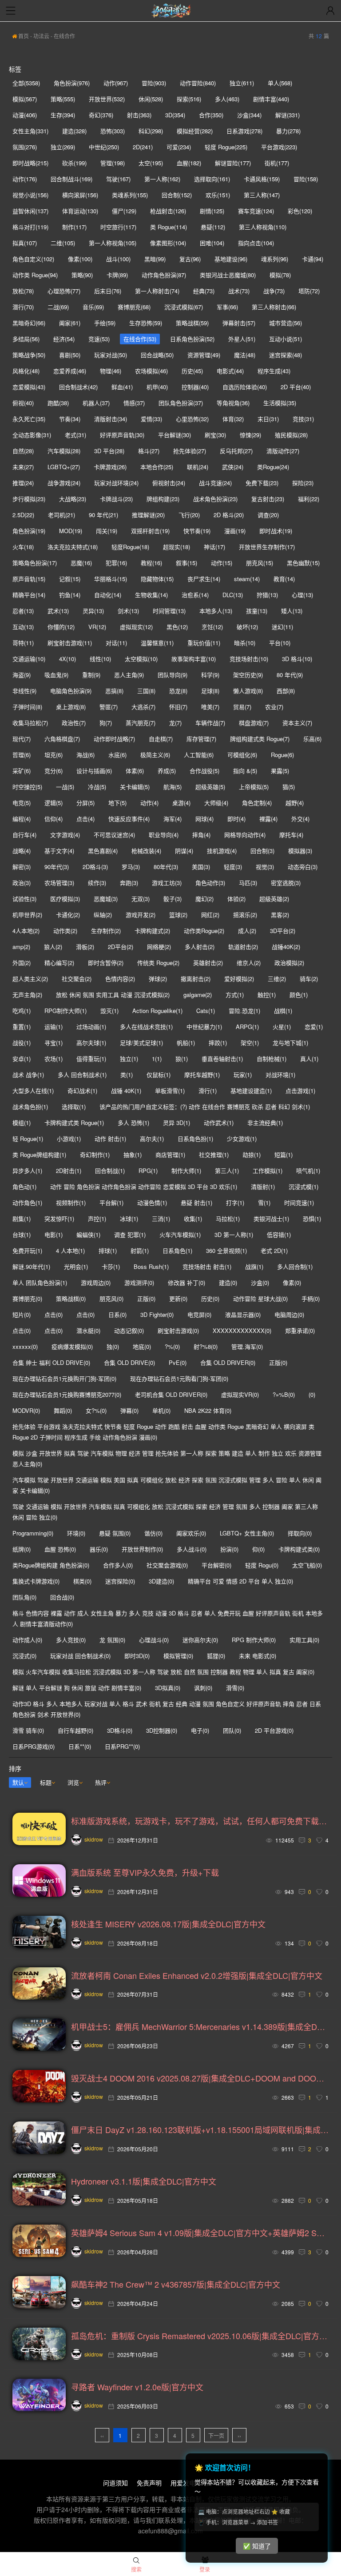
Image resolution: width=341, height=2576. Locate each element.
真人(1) (309, 1059)
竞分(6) (54, 771)
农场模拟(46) (151, 371)
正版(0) (146, 1298)
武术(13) (58, 611)
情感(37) (134, 403)
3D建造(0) (161, 1581)
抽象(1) (133, 1154)
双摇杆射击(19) (150, 531)
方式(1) (235, 995)
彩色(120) (300, 211)
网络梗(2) (159, 947)
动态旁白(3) (303, 867)
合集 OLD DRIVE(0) (129, 1362)
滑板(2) (85, 947)
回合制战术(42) (78, 387)
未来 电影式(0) (258, 1656)
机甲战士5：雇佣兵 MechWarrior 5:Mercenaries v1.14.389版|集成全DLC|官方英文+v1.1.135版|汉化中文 (200, 2026)
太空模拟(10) (141, 659)
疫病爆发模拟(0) (72, 1346)
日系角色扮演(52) (192, 339)
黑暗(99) (155, 259)
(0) (312, 1394)
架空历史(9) (248, 675)
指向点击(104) (256, 243)
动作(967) (116, 83)
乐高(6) (312, 739)
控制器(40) (195, 387)
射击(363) (139, 115)
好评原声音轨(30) (122, 435)
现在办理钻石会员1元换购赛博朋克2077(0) (67, 1394)
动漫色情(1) (152, 1202)
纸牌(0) (22, 1549)
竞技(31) (303, 419)
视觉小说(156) (30, 195)
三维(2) (277, 979)
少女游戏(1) (242, 1138)
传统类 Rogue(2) (158, 963)
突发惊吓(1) (59, 1218)
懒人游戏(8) (248, 691)
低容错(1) (279, 1234)
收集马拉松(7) (30, 723)
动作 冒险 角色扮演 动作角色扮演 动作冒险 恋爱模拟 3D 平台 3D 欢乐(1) (144, 1186)
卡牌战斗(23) (116, 499)
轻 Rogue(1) (28, 1138)
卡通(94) (313, 259)
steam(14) (247, 579)
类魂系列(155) (130, 195)
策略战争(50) (29, 355)
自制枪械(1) (272, 1059)
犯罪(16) (116, 563)
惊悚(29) (250, 435)
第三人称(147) (262, 195)
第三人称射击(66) (274, 307)
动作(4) (149, 803)
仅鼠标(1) (159, 1075)
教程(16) (151, 563)
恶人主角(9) (129, 675)
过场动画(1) (91, 1027)
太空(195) (151, 163)
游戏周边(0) (96, 1282)
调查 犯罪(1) (130, 1234)
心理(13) (302, 595)
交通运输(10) (29, 659)
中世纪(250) (104, 147)
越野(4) (295, 803)
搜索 (136, 2569)
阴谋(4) (184, 851)
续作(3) (97, 883)
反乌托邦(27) (236, 451)
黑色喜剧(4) (103, 851)
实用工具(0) (304, 1640)
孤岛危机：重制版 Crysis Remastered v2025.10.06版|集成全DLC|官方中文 (200, 2336)
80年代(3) (166, 867)
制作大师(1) (186, 1170)
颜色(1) (299, 995)
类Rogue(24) (273, 467)
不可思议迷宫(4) (114, 835)
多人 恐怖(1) (133, 1123)
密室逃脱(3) (286, 883)
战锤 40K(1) (126, 1091)
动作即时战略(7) (114, 739)
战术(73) (239, 291)
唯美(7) (210, 707)
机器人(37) (96, 403)
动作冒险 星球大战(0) (260, 1298)
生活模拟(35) (280, 403)
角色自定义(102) (33, 259)
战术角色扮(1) (30, 1107)
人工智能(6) (199, 755)
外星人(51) (242, 339)
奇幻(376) (101, 115)
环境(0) (76, 1533)
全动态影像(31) (32, 435)
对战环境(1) (280, 1075)
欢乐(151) (218, 195)
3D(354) (175, 115)
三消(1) (161, 1218)
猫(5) (289, 787)
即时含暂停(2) (106, 963)
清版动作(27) (283, 451)
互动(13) (23, 627)
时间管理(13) (169, 611)
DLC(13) (233, 595)
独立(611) (242, 83)
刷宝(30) (215, 435)
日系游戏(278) (244, 131)
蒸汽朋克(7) (141, 723)
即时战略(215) (30, 163)
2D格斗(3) (95, 867)
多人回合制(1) (295, 1266)
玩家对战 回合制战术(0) (80, 1656)
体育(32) (233, 419)
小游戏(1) (69, 1138)
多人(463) (227, 99)
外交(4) (300, 819)
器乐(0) (99, 1549)
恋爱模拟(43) (29, 387)
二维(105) (63, 243)
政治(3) (22, 883)
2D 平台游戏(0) (274, 1730)
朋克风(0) (111, 1298)
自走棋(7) (161, 739)
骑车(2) (309, 979)
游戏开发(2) (141, 915)
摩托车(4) (291, 835)
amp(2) (21, 947)
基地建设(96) (231, 259)
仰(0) (258, 1549)
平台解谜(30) (174, 435)
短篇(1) (284, 1154)
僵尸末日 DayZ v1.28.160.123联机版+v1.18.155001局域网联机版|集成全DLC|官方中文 (200, 2129)
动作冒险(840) (198, 83)
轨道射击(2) (243, 947)
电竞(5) (22, 803)
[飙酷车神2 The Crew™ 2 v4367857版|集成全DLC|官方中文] (39, 2292)
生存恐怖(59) (146, 323)
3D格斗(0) (120, 1730)
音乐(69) (93, 307)
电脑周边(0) (289, 1314)
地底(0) (142, 1346)
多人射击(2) (200, 947)
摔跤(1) (218, 1043)
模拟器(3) (300, 851)
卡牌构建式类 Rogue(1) (74, 1123)
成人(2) (247, 931)
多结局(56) (26, 339)
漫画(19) (235, 531)
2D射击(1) (69, 1170)
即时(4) (236, 819)
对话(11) (116, 643)
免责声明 (149, 2483)
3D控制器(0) (162, 1730)
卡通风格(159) (262, 179)
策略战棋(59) (192, 323)
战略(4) (22, 851)
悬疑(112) (213, 227)
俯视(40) (23, 403)
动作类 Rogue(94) (35, 275)
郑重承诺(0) (300, 1330)
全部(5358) (26, 83)
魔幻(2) (204, 899)
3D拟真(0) (168, 1688)
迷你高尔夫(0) (200, 1640)
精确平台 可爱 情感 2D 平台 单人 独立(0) (240, 1581)
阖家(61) (70, 323)
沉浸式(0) (24, 1656)
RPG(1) (148, 1170)
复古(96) (190, 259)
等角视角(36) (233, 403)
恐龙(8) (178, 691)
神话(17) (214, 547)
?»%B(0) (284, 1394)
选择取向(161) (212, 179)
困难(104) (212, 243)
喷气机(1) (308, 1170)
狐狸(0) (216, 1656)
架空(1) (250, 1043)
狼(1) (182, 1059)
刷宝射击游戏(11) (70, 643)
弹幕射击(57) (239, 323)
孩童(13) (257, 611)
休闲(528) (151, 99)
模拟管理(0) (178, 1656)
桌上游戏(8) (71, 707)
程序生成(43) (274, 371)
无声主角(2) (27, 995)
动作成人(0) (27, 1640)
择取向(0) (300, 1533)
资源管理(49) (204, 355)
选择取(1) (74, 1107)
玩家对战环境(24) (116, 483)
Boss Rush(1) (151, 1266)
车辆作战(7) (210, 723)
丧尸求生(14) (204, 579)
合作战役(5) (204, 771)
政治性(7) (74, 723)
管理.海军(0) (247, 1346)
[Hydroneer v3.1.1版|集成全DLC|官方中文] (39, 2189)
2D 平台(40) (296, 387)
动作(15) (222, 563)
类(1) (127, 1075)
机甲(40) (157, 387)
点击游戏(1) (300, 1091)
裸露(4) (268, 819)
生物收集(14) (151, 595)
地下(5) (117, 803)
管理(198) (113, 163)
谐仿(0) (153, 1533)
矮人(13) (292, 611)
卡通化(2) (68, 915)
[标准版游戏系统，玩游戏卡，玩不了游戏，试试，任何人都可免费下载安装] (39, 1829)
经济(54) (64, 339)
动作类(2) (65, 931)
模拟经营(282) (195, 131)
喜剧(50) (70, 355)
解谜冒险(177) (233, 163)
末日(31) (268, 419)
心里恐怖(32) (192, 419)
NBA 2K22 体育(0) (208, 1410)
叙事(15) (186, 563)
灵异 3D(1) (176, 1123)
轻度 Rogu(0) (262, 1565)
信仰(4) (54, 819)
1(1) (157, 1059)
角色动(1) (24, 1186)
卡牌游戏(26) (110, 467)
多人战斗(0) (192, 1549)
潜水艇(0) (88, 1330)
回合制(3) (262, 851)
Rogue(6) (282, 755)
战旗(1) (254, 1266)
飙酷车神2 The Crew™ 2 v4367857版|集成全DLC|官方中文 (176, 2284)
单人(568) (280, 83)
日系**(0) (80, 1746)
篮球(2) (178, 915)
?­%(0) (172, 1346)
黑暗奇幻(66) (29, 323)
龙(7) (175, 723)
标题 (46, 1782)
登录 (205, 2569)
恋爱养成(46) (70, 371)
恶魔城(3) (106, 899)
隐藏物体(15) (157, 579)
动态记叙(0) (129, 1330)
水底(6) (117, 755)
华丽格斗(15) (111, 579)
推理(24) (23, 483)
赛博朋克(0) (27, 1298)
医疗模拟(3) (65, 899)
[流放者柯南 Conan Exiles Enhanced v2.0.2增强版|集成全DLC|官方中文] (39, 1984)
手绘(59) (105, 323)
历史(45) (192, 371)
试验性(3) (24, 899)
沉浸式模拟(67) (184, 307)
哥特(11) (23, 643)
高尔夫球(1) (91, 1043)
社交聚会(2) (77, 979)
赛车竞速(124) (256, 211)
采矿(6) (22, 771)
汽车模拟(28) (64, 451)
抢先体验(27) (190, 451)
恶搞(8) (114, 691)
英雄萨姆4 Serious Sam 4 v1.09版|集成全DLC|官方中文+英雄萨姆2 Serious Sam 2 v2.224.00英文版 (200, 2233)
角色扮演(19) (29, 531)
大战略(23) (73, 499)
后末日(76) (108, 291)
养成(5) (167, 771)
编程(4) (22, 819)
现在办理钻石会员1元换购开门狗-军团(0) (64, 1378)
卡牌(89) (117, 275)
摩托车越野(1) (202, 1075)
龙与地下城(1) (290, 1043)
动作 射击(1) (110, 1138)
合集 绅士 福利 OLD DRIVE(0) (51, 1362)
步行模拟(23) (29, 499)
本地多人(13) (216, 611)
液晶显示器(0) (243, 1314)
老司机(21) (61, 515)
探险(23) (303, 483)
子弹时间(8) (27, 707)
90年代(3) (57, 867)
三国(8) (146, 691)
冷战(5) (97, 787)
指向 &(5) (245, 771)
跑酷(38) (58, 403)
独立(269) (63, 147)
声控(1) (97, 1218)
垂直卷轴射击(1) (222, 1059)
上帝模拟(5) (254, 787)
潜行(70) (23, 307)
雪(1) (264, 1202)
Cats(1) (206, 1011)
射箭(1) (140, 1250)
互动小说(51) (285, 339)
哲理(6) (22, 755)
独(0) (113, 1346)
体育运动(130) (80, 211)
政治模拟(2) (289, 963)
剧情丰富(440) (271, 99)
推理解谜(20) (148, 515)
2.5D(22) (23, 515)
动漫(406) (25, 115)
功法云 (41, 36)
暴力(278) (288, 131)
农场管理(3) (59, 883)
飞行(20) (189, 515)
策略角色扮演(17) (35, 563)
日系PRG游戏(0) (34, 1746)
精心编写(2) (59, 963)
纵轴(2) (103, 915)
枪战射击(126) (168, 211)
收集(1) (193, 1218)
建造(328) (74, 131)
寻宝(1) (54, 1043)
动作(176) (25, 179)
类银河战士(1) (271, 1218)
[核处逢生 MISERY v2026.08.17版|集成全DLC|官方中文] (39, 1932)
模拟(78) (280, 275)
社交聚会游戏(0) (167, 1565)
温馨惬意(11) (157, 643)
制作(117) (74, 227)
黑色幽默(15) (303, 563)
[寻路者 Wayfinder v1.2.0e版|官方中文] (39, 2395)
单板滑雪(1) (170, 1091)
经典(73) (204, 291)
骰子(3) (172, 899)
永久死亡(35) (29, 419)
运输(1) (54, 1027)
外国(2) (22, 963)
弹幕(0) (129, 1410)
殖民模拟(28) (291, 435)
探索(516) (189, 99)
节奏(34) (70, 419)
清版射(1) (263, 1186)
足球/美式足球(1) (141, 1043)
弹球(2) (158, 979)
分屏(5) (85, 803)
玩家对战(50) (111, 355)
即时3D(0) (137, 1656)
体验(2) (236, 899)
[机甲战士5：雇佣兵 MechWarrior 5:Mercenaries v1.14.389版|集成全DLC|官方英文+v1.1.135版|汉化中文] (39, 2035)
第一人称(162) (162, 179)
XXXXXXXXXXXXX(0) (242, 1330)
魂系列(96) (275, 259)
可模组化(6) (242, 755)
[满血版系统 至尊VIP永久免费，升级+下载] (39, 1880)
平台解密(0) (216, 1565)
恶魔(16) (81, 563)
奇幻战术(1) (82, 1091)
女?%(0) (96, 1410)
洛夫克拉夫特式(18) (73, 547)
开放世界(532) (107, 99)
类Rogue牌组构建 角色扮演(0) (51, 1565)
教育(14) (284, 579)
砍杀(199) (74, 163)
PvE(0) (178, 1362)
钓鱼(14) (70, 595)
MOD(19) (71, 531)
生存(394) (63, 115)
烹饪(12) (212, 627)
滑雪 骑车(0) (28, 1730)
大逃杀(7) (143, 707)
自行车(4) (24, 835)
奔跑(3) (129, 883)
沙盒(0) (260, 1282)
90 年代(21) (103, 515)
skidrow (94, 1839)
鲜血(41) (122, 387)
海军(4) (172, 819)
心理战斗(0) (154, 1640)
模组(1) (22, 1123)
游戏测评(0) (139, 1282)
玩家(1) (243, 1075)
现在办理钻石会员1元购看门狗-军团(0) (179, 1378)
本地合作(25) (157, 467)
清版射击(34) (111, 419)
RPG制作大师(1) (65, 1011)
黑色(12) (177, 627)
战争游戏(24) (64, 483)
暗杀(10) (245, 643)
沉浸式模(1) (303, 1186)
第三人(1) (227, 1170)
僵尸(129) (124, 211)
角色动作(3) (210, 883)
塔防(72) (309, 291)
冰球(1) (129, 1218)
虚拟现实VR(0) (240, 1394)
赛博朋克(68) (134, 307)
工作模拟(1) (268, 1170)
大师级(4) (216, 803)
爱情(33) (151, 419)
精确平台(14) (29, 595)
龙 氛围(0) (112, 1640)
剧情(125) (212, 211)
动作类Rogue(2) (204, 931)
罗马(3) (131, 867)
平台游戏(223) (279, 147)
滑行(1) (208, 1091)
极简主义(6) (155, 755)
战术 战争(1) (28, 1075)
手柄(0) (311, 1298)
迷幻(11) (282, 627)
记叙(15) (70, 579)
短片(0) (22, 1314)
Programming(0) (33, 1533)
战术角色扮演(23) (215, 499)
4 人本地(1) (70, 1250)
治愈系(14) (195, 595)
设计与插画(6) (94, 771)
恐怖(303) (113, 131)
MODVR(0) (26, 1410)
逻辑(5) (54, 803)
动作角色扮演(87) (164, 275)
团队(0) (232, 1730)
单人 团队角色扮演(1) (40, 1282)
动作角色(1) (27, 1202)
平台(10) (280, 643)
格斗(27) (149, 451)
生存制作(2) (106, 931)
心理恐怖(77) (64, 291)
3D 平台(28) (109, 451)
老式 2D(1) (274, 1250)
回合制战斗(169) (71, 179)
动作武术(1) (219, 1123)
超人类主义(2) (30, 979)
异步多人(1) (27, 1170)
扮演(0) (229, 1549)
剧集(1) (22, 1218)
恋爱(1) (314, 1027)
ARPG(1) (247, 1027)
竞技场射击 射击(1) (207, 1266)
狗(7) (106, 723)
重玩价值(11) (204, 643)
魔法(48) (245, 355)
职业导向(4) (164, 835)
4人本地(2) (26, 931)
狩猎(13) (267, 595)
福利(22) (309, 499)
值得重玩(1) (91, 1059)
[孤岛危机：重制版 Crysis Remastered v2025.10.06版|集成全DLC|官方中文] (39, 2344)
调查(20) (268, 515)
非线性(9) (24, 691)
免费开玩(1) (27, 1250)
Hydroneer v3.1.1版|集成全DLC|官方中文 (144, 2181)
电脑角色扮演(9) (71, 691)
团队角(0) (24, 1597)
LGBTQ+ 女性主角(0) (247, 1533)
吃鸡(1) (22, 1011)
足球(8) (210, 691)
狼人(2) (53, 947)
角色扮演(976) (72, 83)
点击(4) (85, 819)
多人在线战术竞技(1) (146, 1027)
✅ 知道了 (257, 2546)
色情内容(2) (120, 979)
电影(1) (54, 1234)
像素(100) (80, 259)
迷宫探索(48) (285, 355)
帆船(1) (186, 1043)
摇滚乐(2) (245, 915)
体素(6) (135, 771)
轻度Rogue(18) (130, 547)
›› (239, 2435)
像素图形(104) (168, 243)
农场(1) (54, 1059)
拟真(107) (25, 243)
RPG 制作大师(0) (254, 1640)
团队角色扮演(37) (181, 403)
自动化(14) (108, 595)
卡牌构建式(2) (152, 931)
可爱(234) (179, 147)
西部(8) (286, 691)
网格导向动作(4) (245, 835)
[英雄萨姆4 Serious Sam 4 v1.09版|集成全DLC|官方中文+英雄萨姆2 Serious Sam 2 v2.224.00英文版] (39, 2241)
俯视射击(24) (169, 483)
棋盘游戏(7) (254, 723)
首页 (23, 36)
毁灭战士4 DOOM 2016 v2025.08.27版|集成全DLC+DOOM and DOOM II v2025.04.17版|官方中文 (200, 2078)
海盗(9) (22, 675)
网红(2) (210, 915)
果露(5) (280, 771)
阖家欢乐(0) (191, 1533)
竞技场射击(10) (249, 659)
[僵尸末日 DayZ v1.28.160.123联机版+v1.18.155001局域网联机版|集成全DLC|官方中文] (39, 2138)
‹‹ (102, 2435)
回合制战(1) (110, 1170)
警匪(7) (109, 707)
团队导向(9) (172, 675)
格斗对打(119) (30, 227)
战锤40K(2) (286, 947)
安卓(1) (22, 1059)
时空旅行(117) (118, 227)
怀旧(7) (178, 707)
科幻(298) (151, 131)
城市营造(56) (285, 323)
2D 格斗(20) (229, 515)
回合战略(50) (157, 355)
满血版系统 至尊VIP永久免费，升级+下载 (145, 1872)
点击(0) (54, 1314)
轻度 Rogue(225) (226, 147)
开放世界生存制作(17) (267, 547)
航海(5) (172, 787)
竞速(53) (99, 339)
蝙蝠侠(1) (88, 1234)
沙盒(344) (249, 115)
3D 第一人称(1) (234, 1234)
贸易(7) (242, 707)
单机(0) (161, 1410)
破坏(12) (247, 627)
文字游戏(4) (65, 835)
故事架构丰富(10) (194, 659)
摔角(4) (201, 835)
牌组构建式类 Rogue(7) (260, 739)
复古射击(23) (268, 499)
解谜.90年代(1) (31, 1266)
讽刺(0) (203, 1688)
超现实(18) (176, 547)
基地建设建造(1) (251, 1091)
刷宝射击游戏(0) (178, 1330)
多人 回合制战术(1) (82, 1075)
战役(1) (22, 1043)
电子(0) (200, 1730)
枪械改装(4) (146, 851)
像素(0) (292, 1282)
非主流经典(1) (265, 1123)
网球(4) (204, 819)
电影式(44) (230, 371)
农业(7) (274, 707)
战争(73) (274, 291)
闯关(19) (107, 531)
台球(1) (22, 1234)
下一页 (216, 2435)
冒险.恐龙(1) (244, 1011)
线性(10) (100, 659)
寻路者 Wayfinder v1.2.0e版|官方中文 (137, 2387)
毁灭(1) (109, 1011)
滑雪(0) (235, 1688)
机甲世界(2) (27, 915)
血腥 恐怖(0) (60, 1549)
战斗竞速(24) (215, 483)
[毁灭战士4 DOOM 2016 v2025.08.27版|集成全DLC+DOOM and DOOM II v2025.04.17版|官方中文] (39, 2086)
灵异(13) (93, 611)
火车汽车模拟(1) (180, 1234)
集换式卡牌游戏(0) (36, 1581)
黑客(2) (280, 915)
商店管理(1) (170, 1154)
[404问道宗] (170, 11)
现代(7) (22, 739)
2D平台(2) (121, 947)
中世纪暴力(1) (204, 1027)
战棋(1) (283, 1011)
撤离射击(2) (196, 979)
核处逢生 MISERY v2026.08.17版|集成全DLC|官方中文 (168, 1924)
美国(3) (201, 867)
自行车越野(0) (75, 1730)
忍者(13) (23, 611)
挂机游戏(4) (222, 851)
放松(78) (23, 291)
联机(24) (198, 467)
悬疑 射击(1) (196, 1202)
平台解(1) (111, 1202)
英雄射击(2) (208, 963)
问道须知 (115, 2483)
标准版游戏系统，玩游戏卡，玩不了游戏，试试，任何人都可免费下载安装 (200, 1821)
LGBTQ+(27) (64, 467)
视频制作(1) (71, 1202)
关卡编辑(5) (135, 787)
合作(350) (211, 115)
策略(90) (82, 275)
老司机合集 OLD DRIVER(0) (171, 1394)
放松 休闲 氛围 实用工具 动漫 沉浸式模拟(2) (113, 995)
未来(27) (23, 467)
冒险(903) (154, 83)
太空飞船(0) (307, 1565)
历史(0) (210, 1298)
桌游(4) (181, 803)
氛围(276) (25, 147)
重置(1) (22, 1027)
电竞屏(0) (199, 1314)
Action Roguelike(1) (157, 1011)
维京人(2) (249, 963)
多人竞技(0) (71, 1640)
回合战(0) (62, 1597)
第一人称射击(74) (157, 291)
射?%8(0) (206, 1346)
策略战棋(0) (71, 1298)
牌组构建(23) (163, 499)
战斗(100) (118, 259)
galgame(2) (198, 995)
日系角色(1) (177, 1250)
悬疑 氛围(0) (115, 1533)
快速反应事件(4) (129, 819)
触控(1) (267, 995)
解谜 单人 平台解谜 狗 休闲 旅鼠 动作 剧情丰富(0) (77, 1688)
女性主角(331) (30, 131)
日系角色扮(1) (195, 1138)
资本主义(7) (297, 723)
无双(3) (141, 899)
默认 (18, 1782)
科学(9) (210, 675)
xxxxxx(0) (25, 1346)
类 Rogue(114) (169, 227)
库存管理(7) (201, 739)
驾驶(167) (118, 179)
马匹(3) (248, 883)
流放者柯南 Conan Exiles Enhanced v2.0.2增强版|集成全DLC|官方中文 (197, 1975)
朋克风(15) (260, 563)
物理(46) (111, 371)
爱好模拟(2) (239, 979)
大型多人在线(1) (33, 1091)
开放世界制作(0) (142, 1549)
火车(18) (23, 547)
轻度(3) (233, 867)
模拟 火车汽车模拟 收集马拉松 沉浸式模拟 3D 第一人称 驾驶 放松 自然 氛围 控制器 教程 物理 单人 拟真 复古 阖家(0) (163, 1672)
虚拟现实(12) (136, 627)
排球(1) (108, 1250)
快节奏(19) (197, 531)
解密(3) (22, 867)
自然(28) (23, 451)
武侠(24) (233, 467)
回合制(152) (177, 195)
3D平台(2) (283, 931)
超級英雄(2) (274, 899)
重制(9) (91, 675)
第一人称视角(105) (113, 243)
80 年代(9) (290, 675)
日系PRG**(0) (122, 1746)
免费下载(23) (262, 483)
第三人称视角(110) (263, 227)
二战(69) (58, 307)
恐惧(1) (312, 1218)
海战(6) (85, 755)
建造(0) (228, 1282)
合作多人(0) (118, 1565)
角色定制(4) (257, 803)
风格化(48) (26, 371)
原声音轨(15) (29, 579)
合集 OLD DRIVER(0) (228, 1362)
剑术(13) (128, 611)
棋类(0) (82, 1581)
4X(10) (67, 659)
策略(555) (63, 99)
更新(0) (178, 1298)
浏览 (73, 1782)
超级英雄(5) (210, 787)
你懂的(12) (61, 627)
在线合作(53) (140, 339)
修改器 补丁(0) (186, 1282)
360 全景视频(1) (226, 1250)
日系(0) (117, 1314)
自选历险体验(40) (245, 387)
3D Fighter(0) (157, 1314)
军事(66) (227, 307)
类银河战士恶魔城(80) (228, 275)
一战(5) (65, 787)
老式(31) (75, 435)
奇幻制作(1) (95, 1154)
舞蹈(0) (63, 1410)
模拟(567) (25, 99)
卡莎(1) (111, 1266)
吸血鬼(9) (56, 675)
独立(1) (129, 1059)
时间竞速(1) (299, 1202)
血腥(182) (189, 163)
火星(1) (282, 1027)
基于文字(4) (59, 851)
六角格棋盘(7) (62, 739)
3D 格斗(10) (297, 659)
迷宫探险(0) (120, 1581)
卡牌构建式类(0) (299, 1549)
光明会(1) (76, 1266)
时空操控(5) (27, 787)
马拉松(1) (228, 1218)
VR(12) (97, 627)
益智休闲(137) (30, 211)
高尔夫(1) (152, 1138)
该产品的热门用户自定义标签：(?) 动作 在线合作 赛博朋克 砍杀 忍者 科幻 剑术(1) (205, 1107)
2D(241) (143, 147)
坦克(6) (54, 755)
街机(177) (277, 163)
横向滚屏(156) (80, 195)
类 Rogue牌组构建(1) (39, 1154)
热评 (101, 1782)
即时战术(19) (276, 531)
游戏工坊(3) (167, 883)
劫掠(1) (252, 1154)
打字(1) (235, 1202)
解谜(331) (287, 115)
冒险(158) (306, 179)
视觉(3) (265, 867)
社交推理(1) (214, 1154)
